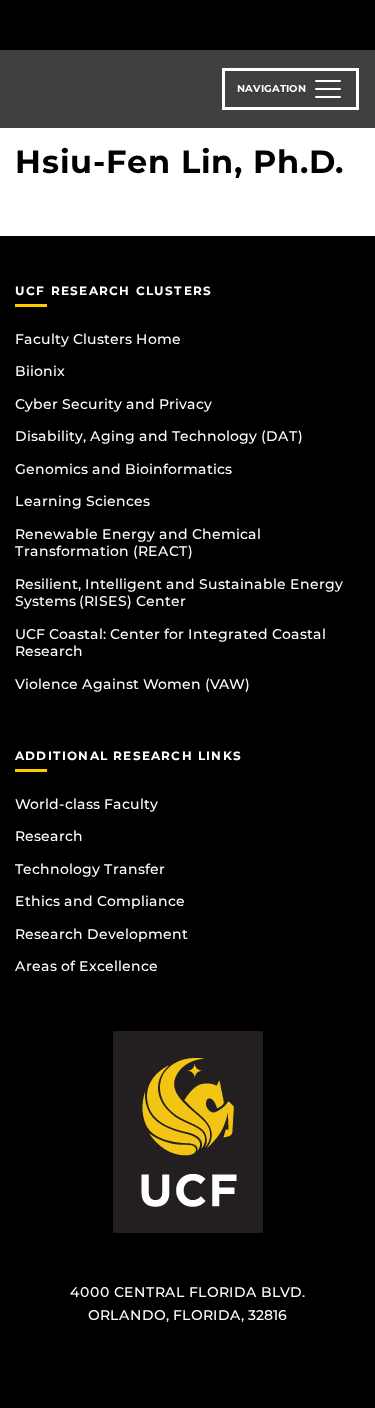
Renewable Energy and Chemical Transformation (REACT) (138, 543)
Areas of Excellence (86, 966)
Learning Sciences (82, 501)
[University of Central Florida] (152, 24)
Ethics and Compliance (100, 901)
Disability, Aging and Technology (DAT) (159, 436)
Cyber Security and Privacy (113, 404)
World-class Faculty (86, 804)
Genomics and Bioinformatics (123, 469)
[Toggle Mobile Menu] (355, 23)
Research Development (101, 934)
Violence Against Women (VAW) (132, 684)
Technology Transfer (90, 869)
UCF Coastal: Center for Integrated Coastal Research (170, 643)
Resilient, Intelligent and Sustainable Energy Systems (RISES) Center (179, 593)
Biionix (40, 371)
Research (49, 836)
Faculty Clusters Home (98, 339)
